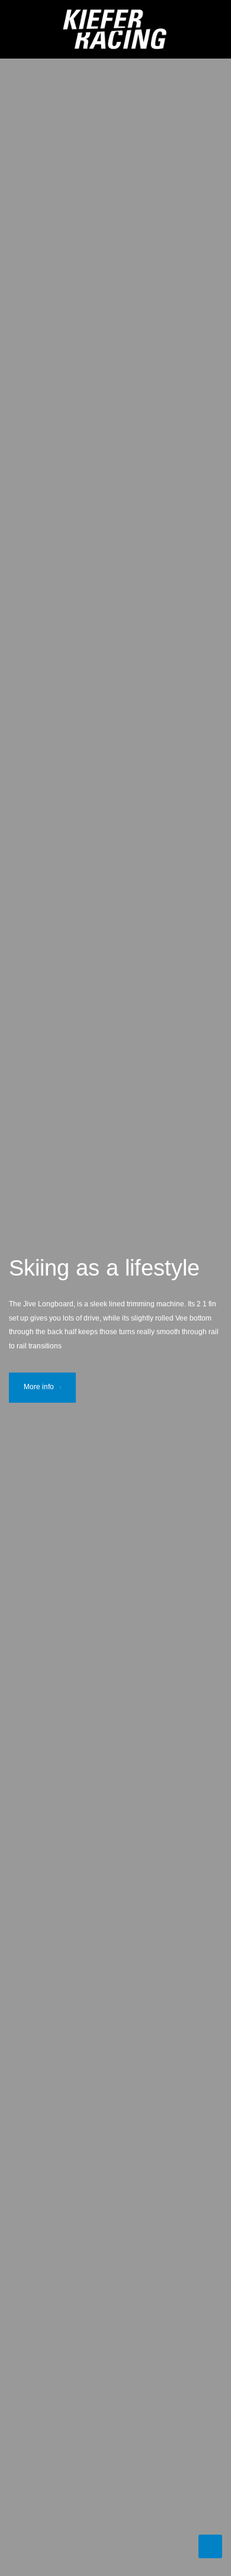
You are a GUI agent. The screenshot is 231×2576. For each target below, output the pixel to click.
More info (39, 1387)
